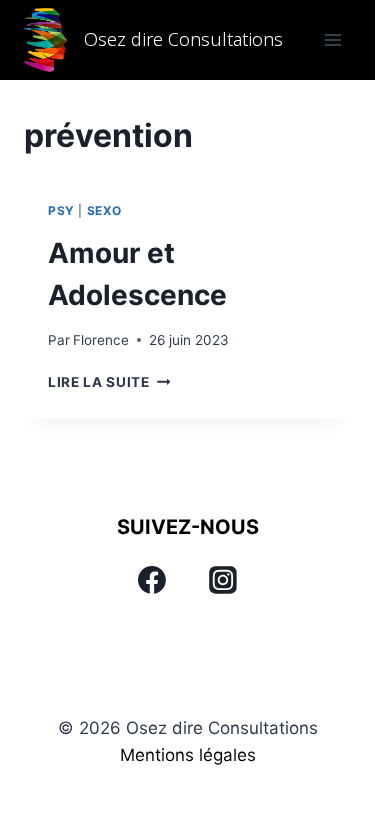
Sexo (104, 210)
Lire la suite (109, 382)
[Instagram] (223, 580)
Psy (61, 210)
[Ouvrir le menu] (332, 39)
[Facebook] (152, 580)
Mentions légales (188, 755)
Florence (101, 340)
